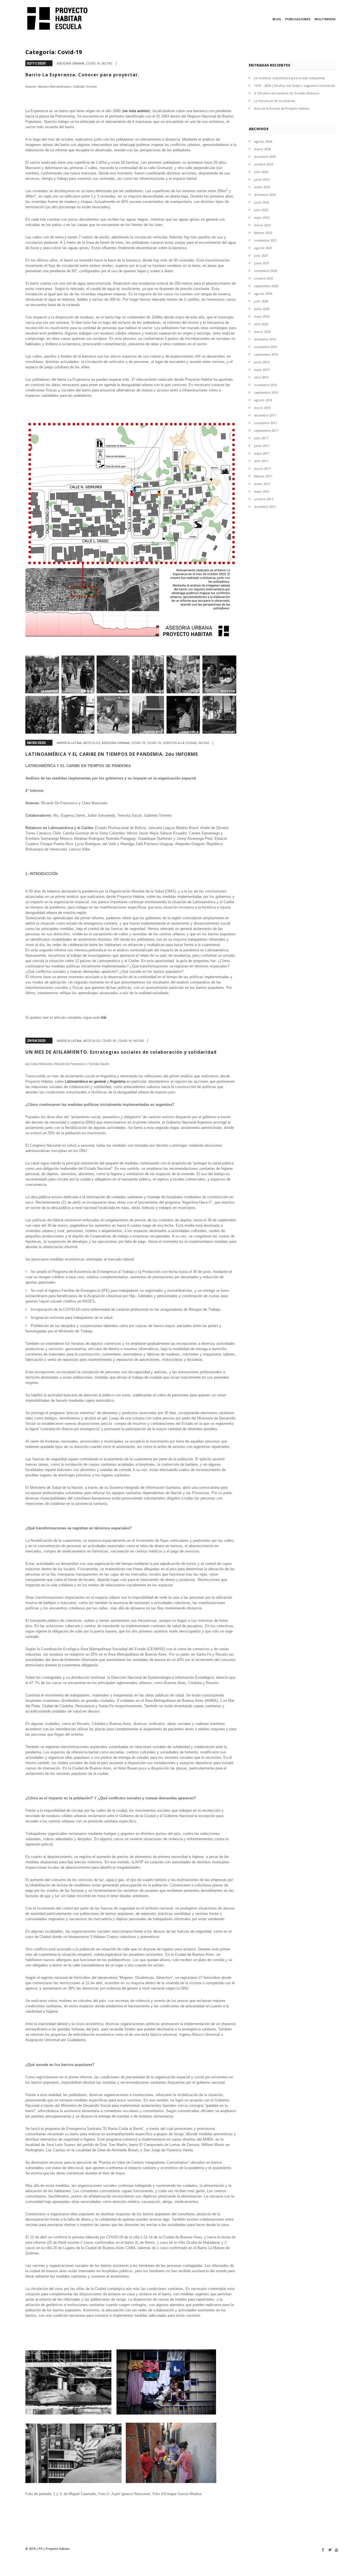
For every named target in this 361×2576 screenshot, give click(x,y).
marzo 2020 (262, 332)
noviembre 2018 (266, 385)
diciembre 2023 (265, 195)
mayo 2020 (262, 316)
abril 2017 (261, 461)
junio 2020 (262, 309)
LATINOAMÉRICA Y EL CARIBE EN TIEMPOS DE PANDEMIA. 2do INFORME (112, 754)
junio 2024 (262, 180)
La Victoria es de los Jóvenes (275, 101)
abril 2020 (261, 324)
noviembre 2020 (266, 271)
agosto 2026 (263, 141)
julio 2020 (261, 301)
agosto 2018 (263, 400)
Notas (107, 63)
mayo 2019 (262, 370)
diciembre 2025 (265, 157)
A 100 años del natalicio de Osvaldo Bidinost (287, 93)
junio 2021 (262, 263)
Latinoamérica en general (85, 1081)
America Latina (69, 743)
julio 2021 (261, 256)
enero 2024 (262, 187)
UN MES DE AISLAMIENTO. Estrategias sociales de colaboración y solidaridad (121, 1052)
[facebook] (322, 2550)
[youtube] (335, 2550)
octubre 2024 (264, 164)
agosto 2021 (263, 248)
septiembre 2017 (266, 431)
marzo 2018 (262, 408)
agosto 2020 (263, 294)
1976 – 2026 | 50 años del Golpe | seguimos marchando (295, 86)
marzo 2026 (262, 149)
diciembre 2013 (265, 507)
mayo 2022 (262, 218)
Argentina (118, 1081)
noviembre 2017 (266, 423)
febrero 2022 (263, 233)
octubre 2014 (264, 499)
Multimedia (325, 19)
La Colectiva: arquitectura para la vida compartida (290, 78)
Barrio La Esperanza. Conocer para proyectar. (82, 75)
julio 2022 (261, 210)
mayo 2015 (262, 491)
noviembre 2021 (266, 240)
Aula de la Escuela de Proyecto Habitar (282, 108)
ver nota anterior (136, 111)
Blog (277, 19)
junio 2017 (262, 446)
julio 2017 (261, 438)
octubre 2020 (264, 278)
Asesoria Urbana (71, 63)
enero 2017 (262, 484)
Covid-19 (93, 63)
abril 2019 (261, 377)
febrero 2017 (263, 476)
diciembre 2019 (265, 339)
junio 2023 (262, 202)
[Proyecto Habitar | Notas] (60, 18)
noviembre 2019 (266, 347)
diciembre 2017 (265, 415)
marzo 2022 (262, 225)
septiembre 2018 (266, 393)
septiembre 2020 (266, 286)
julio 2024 (261, 172)
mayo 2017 (262, 453)
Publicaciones (298, 19)
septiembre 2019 (266, 355)
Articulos (92, 743)
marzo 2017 (262, 469)
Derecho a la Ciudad (180, 743)
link (104, 1017)
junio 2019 (262, 362)
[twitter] (329, 2550)
